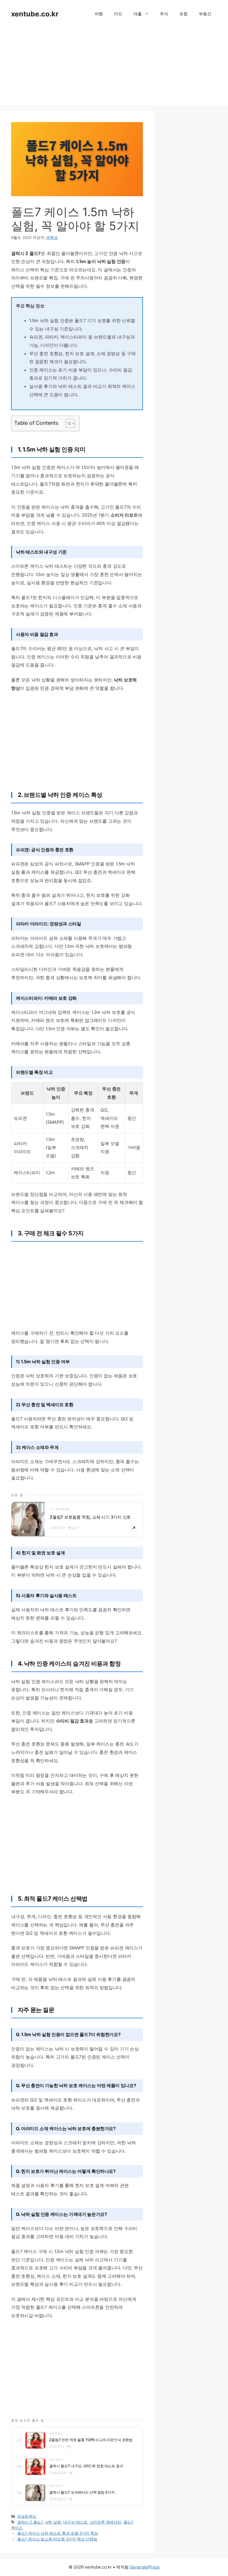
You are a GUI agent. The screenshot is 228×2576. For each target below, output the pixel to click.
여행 (99, 14)
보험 (184, 14)
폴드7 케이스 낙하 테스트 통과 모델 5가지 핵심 (58, 2533)
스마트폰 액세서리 (105, 2522)
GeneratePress (145, 2567)
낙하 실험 (53, 2522)
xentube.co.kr (35, 14)
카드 (118, 14)
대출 (138, 14)
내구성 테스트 (75, 2522)
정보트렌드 (27, 2516)
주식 (164, 14)
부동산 (205, 14)
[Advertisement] (114, 67)
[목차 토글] (67, 423)
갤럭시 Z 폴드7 (30, 2522)
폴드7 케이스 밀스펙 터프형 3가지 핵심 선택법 (57, 2539)
